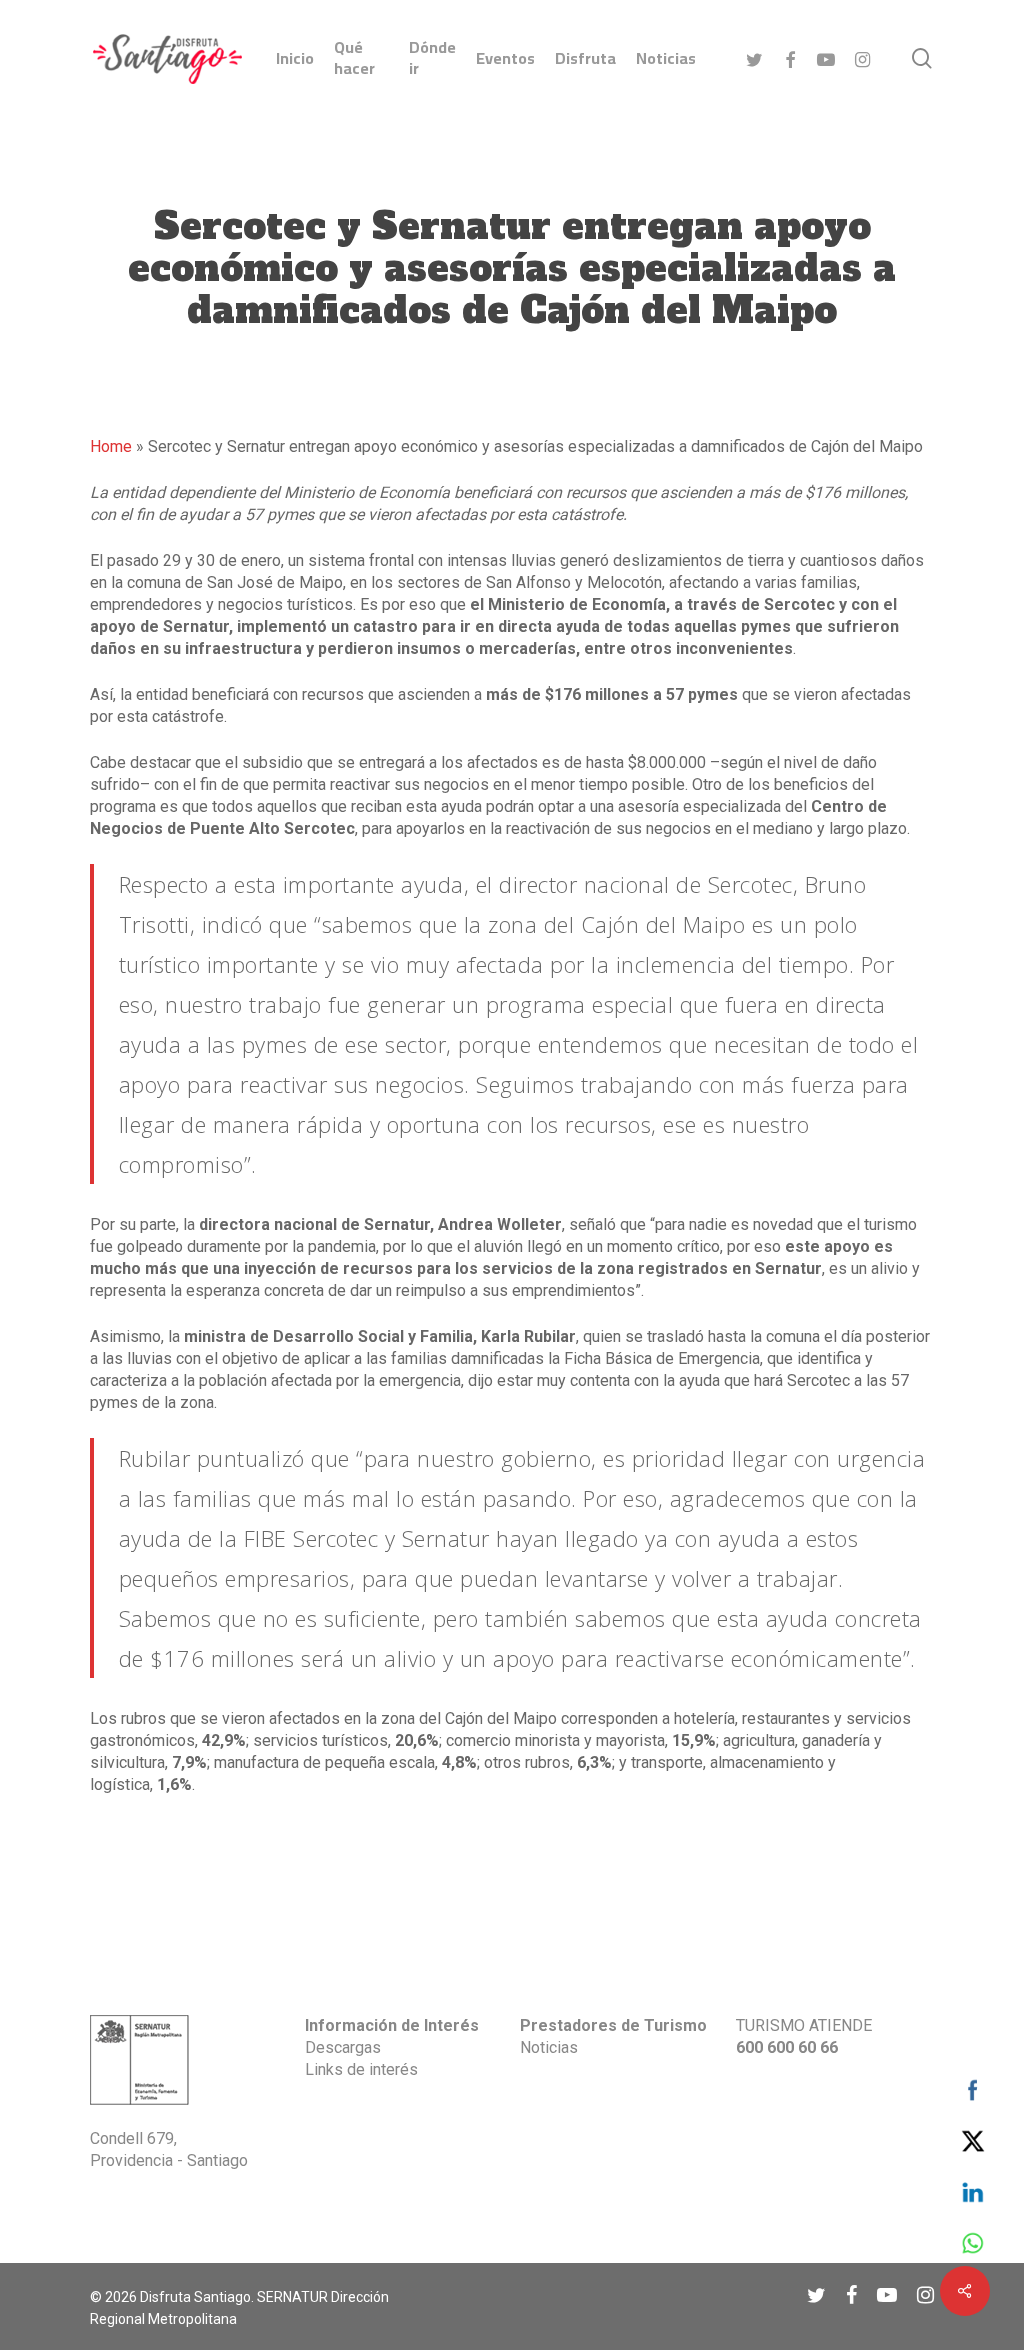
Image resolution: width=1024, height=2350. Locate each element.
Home (111, 446)
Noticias (549, 2047)
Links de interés (361, 2069)
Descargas (343, 2047)
